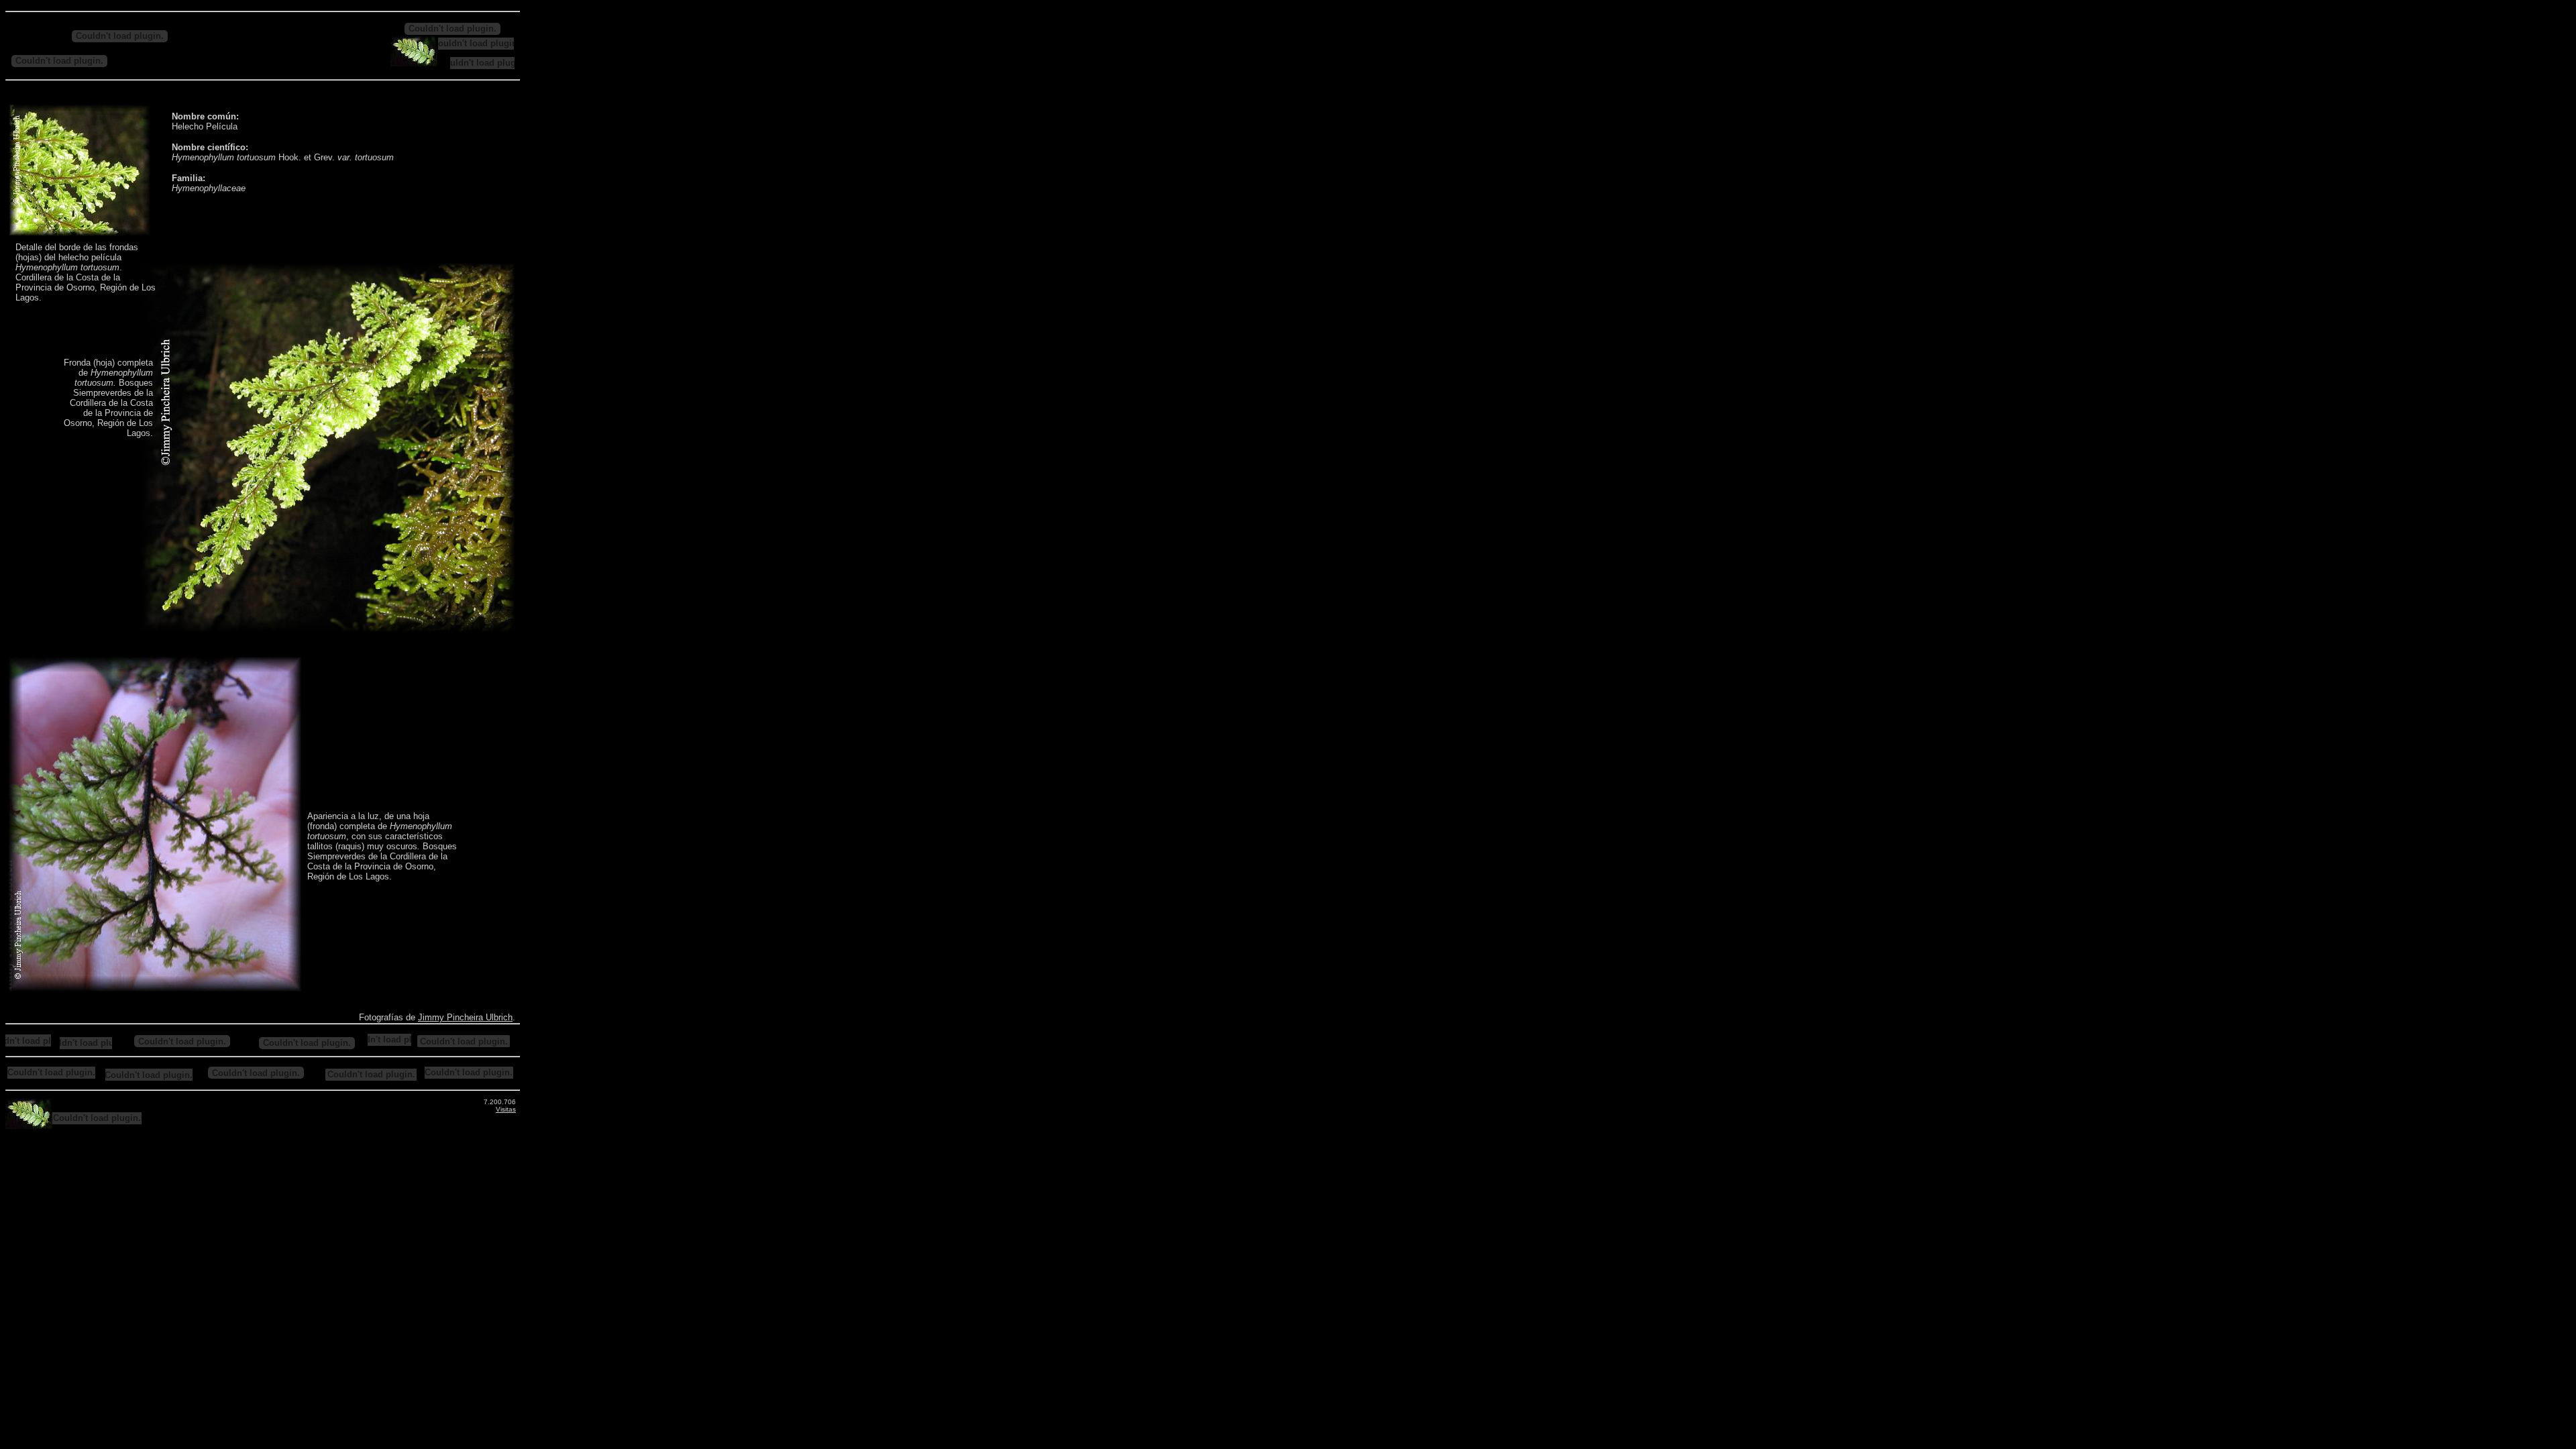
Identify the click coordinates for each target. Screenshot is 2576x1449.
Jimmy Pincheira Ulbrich (465, 1017)
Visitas (506, 1109)
